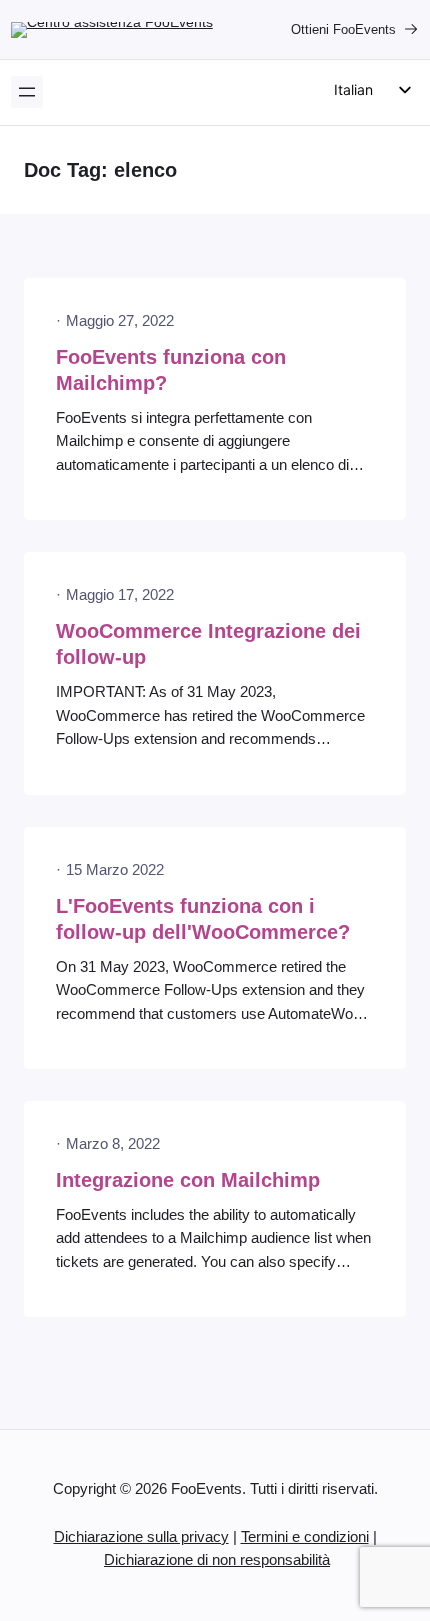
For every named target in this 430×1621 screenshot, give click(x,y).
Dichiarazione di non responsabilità (217, 1560)
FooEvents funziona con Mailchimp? (171, 370)
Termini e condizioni (305, 1537)
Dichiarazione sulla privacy (141, 1537)
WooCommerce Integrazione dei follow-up (208, 644)
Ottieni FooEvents (343, 29)
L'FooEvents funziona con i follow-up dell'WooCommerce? (203, 919)
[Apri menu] (27, 92)
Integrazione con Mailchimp (188, 1180)
